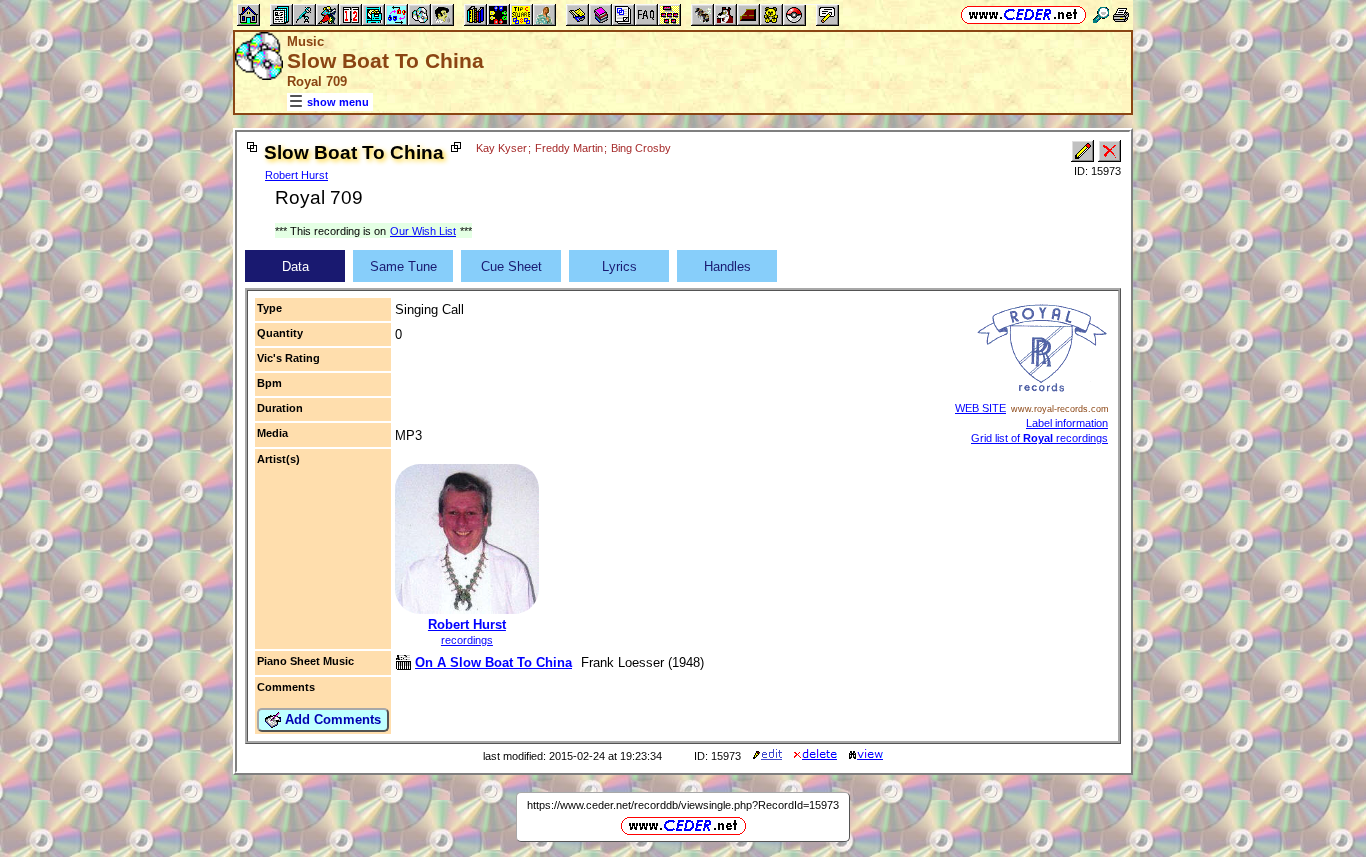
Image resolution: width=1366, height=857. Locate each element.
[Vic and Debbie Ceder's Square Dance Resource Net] (1023, 14)
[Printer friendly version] (1121, 14)
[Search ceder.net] (1101, 14)
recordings (467, 640)
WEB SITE (980, 408)
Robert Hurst (296, 175)
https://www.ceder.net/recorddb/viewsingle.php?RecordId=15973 (683, 805)
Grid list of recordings (1039, 438)
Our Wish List (423, 231)
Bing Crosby (641, 148)
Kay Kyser (501, 148)
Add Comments (331, 719)
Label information (1067, 423)
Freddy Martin (569, 148)
